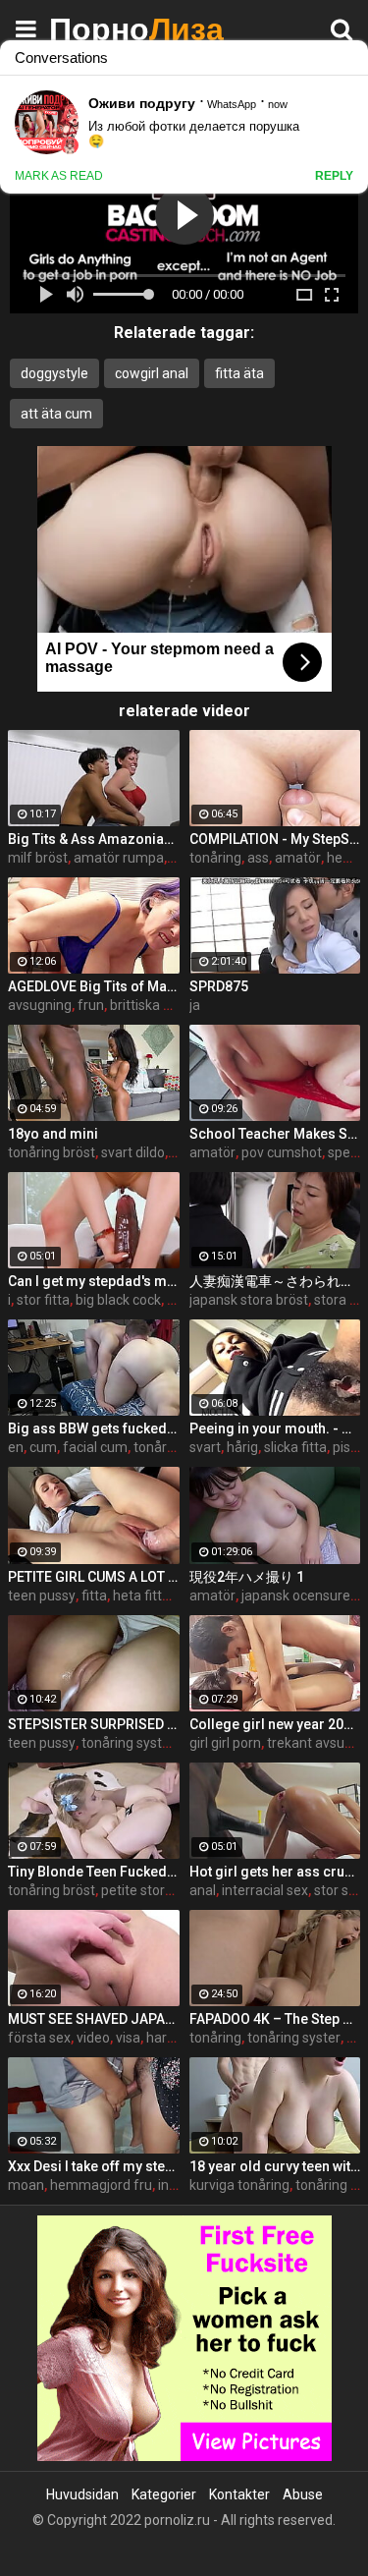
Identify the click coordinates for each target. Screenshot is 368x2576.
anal (203, 1890)
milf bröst (38, 858)
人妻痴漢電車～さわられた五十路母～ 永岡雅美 (275, 1281)
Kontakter (239, 2494)
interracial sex (265, 1890)
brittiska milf (149, 1005)
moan (26, 2185)
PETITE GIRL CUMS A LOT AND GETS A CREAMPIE (94, 1577)
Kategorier (164, 2494)
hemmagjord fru (101, 2185)
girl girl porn (225, 1743)
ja (195, 1005)
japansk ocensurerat (305, 1596)
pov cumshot (282, 1152)
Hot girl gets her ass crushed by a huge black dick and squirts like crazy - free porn (275, 1872)
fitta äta (239, 373)
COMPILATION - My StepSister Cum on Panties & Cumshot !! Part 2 (275, 839)
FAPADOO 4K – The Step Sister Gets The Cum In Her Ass (275, 2019)
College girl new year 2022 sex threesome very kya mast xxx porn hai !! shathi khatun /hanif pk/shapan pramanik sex (275, 1724)
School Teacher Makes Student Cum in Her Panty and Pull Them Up (275, 1134)
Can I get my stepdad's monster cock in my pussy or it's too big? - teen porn (94, 1281)
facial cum (95, 1447)
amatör (298, 858)
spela (344, 1152)
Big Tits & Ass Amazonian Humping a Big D (94, 839)
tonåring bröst (52, 1152)
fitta (94, 1596)
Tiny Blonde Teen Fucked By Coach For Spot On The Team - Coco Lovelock (94, 1872)
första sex (39, 2038)
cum (43, 1447)
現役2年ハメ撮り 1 (247, 1577)
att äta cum (56, 414)
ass (258, 858)
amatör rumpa (119, 858)
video (93, 2038)
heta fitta (141, 1596)
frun (91, 1005)
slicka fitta (295, 1447)
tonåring (215, 858)
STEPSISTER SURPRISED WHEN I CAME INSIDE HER (94, 1724)
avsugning (40, 1005)
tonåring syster (128, 1743)
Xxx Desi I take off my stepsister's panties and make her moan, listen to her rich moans (94, 2166)
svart (205, 1447)
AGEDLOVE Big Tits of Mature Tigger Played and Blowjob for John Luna (94, 986)
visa (128, 2038)
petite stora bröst (155, 1890)
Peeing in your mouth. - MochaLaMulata (275, 1428)
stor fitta (43, 1300)
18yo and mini (53, 1134)
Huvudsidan (82, 2494)
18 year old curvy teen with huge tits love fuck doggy (275, 2166)
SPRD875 (219, 986)
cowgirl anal (152, 373)
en (16, 1447)
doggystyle (54, 373)
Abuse (303, 2494)
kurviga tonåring (239, 2185)
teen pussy (42, 1596)
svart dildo (133, 1152)
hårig (242, 1447)
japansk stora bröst (249, 1300)
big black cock (118, 1300)
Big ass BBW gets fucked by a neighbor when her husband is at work (94, 1428)
